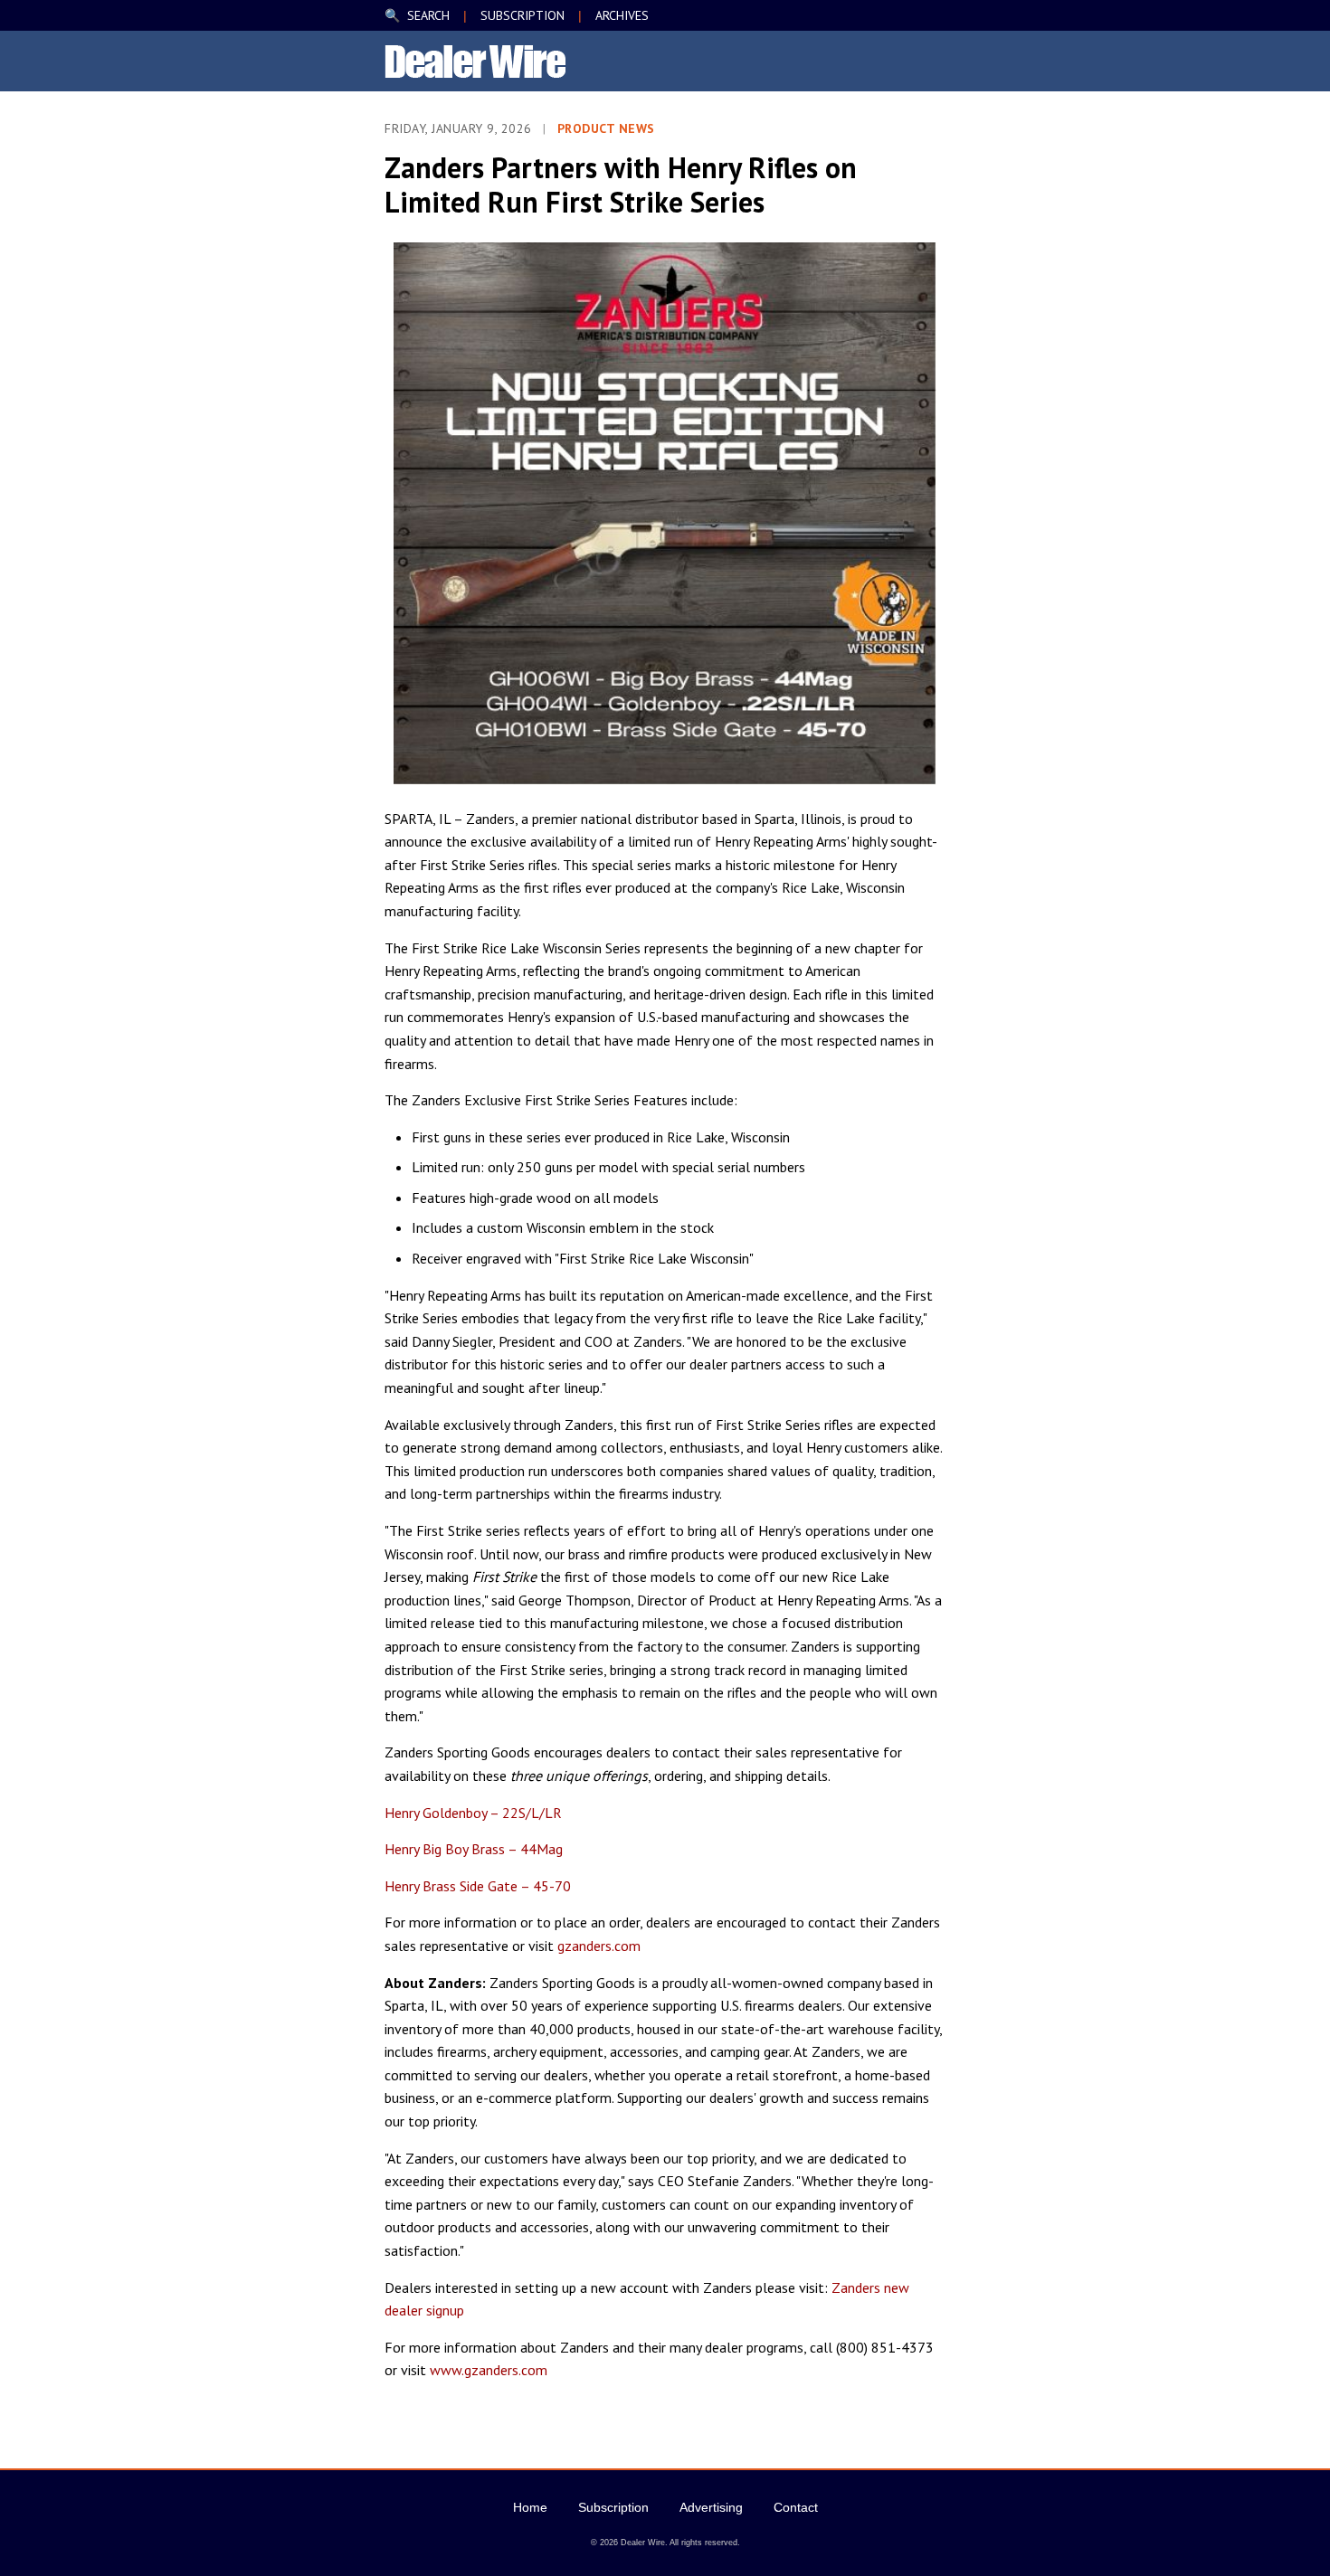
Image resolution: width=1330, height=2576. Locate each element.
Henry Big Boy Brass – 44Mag (474, 1849)
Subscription (613, 2507)
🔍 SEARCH (417, 15)
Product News (606, 128)
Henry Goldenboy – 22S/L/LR (473, 1813)
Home (530, 2507)
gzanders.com (599, 1946)
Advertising (711, 2507)
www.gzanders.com (489, 2370)
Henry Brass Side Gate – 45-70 (478, 1886)
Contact (796, 2507)
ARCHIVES (622, 15)
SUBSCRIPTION (522, 15)
